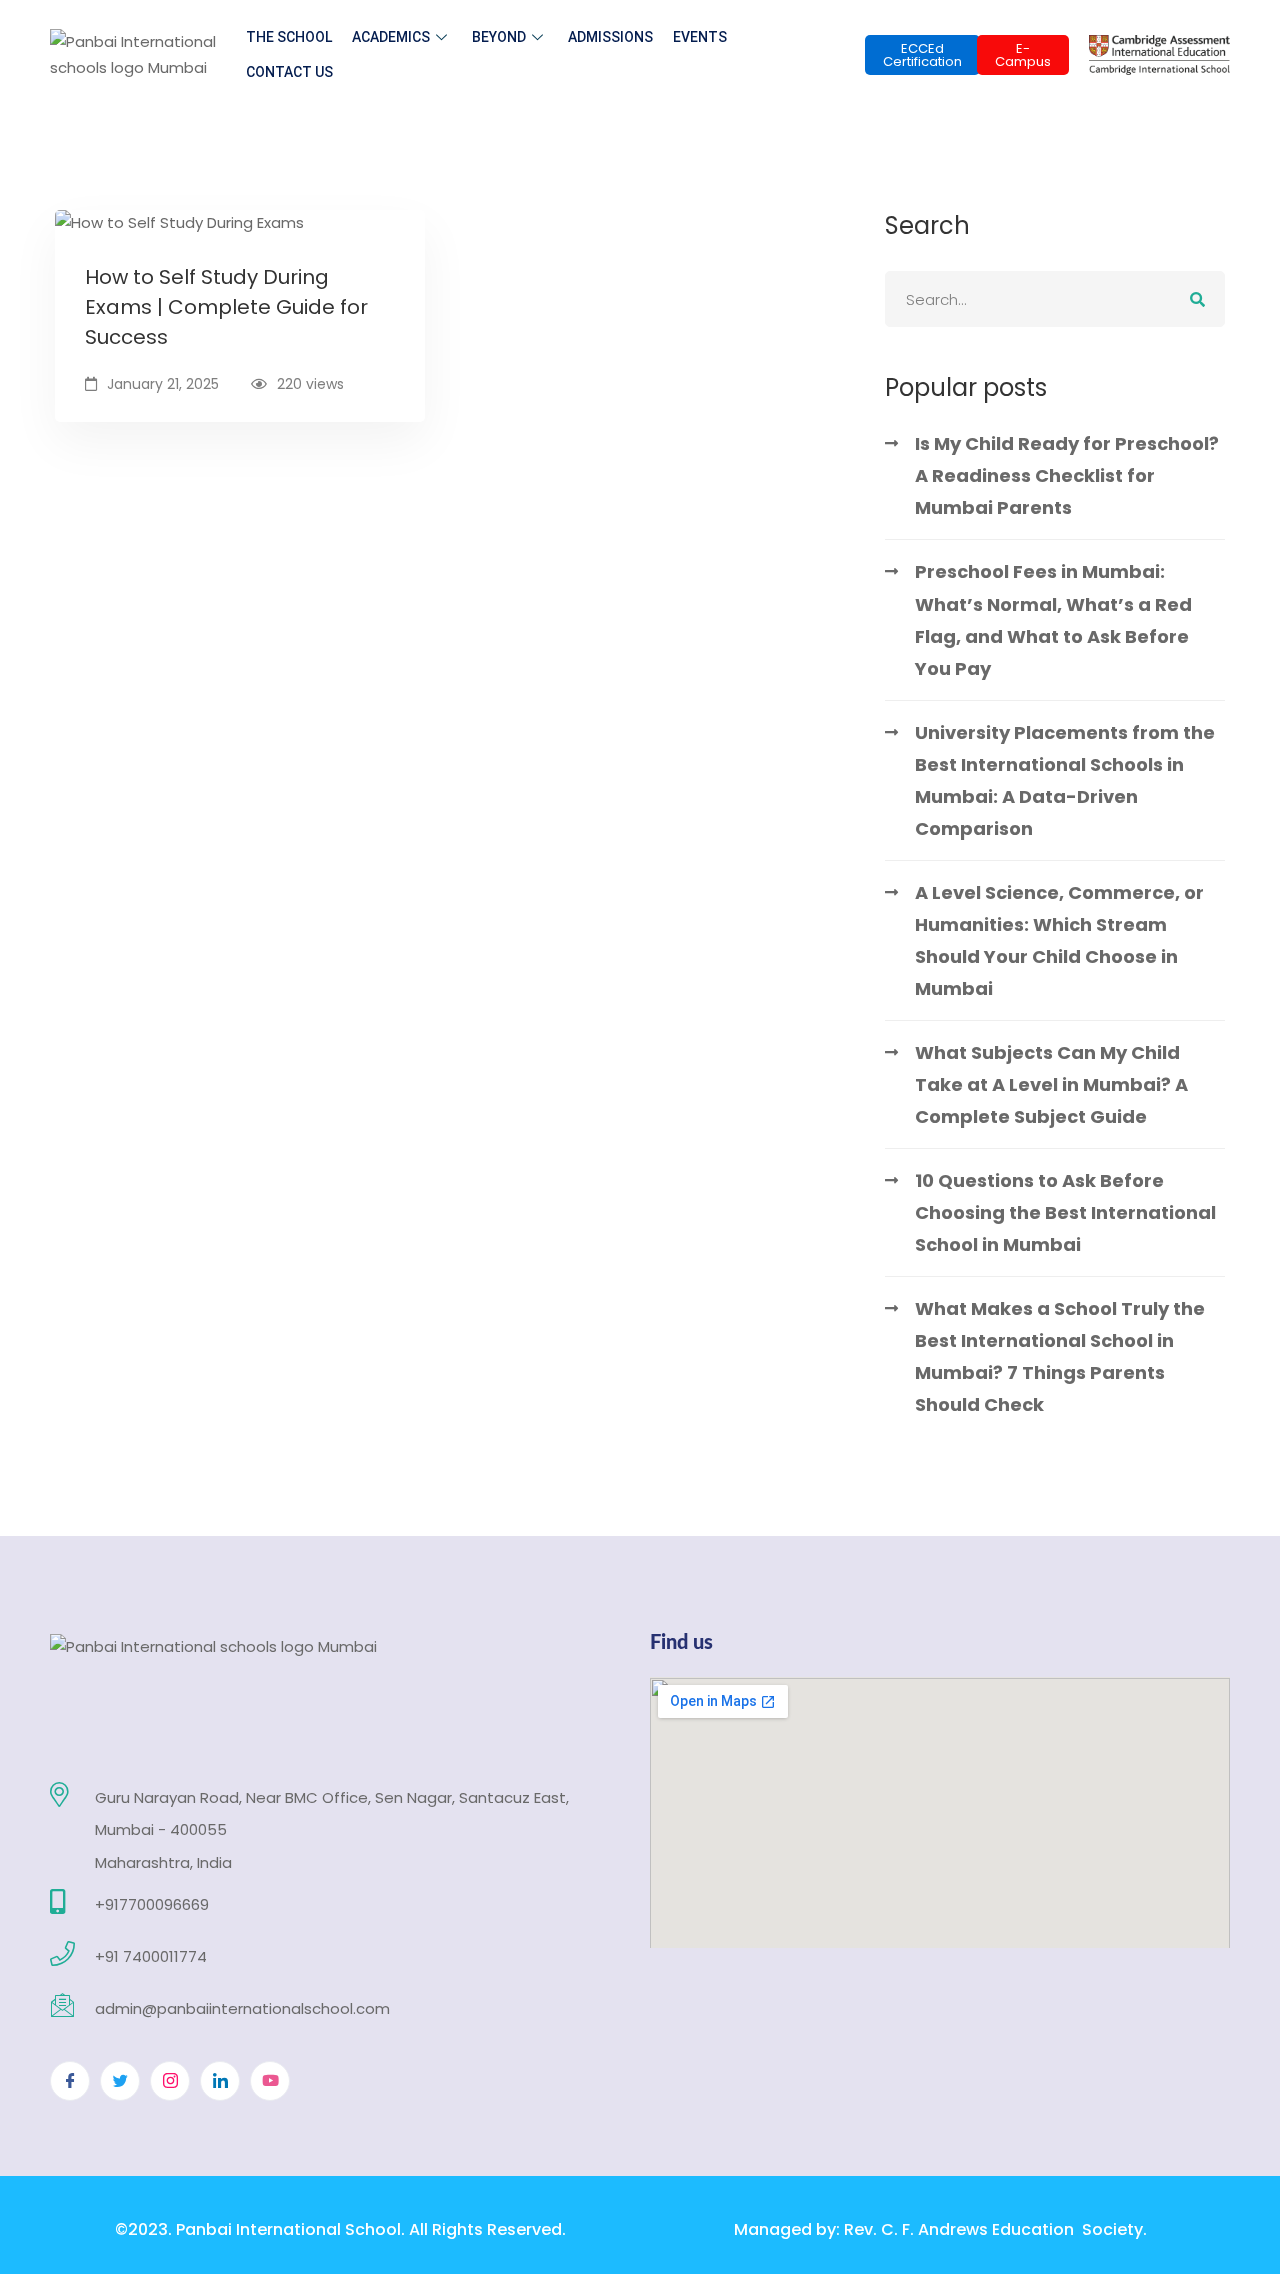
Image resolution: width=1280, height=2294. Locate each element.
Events (700, 37)
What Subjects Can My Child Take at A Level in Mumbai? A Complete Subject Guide (1051, 1084)
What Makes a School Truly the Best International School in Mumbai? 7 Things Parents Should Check (1060, 1356)
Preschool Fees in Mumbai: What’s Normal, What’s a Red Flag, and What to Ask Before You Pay (1053, 619)
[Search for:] (1055, 299)
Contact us (289, 72)
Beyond (499, 37)
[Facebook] (70, 2081)
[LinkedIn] (220, 2081)
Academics (391, 37)
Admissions (610, 37)
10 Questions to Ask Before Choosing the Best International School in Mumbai (1065, 1212)
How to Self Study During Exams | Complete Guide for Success (226, 307)
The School (289, 37)
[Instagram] (170, 2081)
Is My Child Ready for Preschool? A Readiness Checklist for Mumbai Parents (1067, 475)
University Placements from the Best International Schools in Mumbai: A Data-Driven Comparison (1065, 780)
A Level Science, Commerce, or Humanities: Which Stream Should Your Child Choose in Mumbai (1059, 940)
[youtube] (270, 2081)
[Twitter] (120, 2081)
